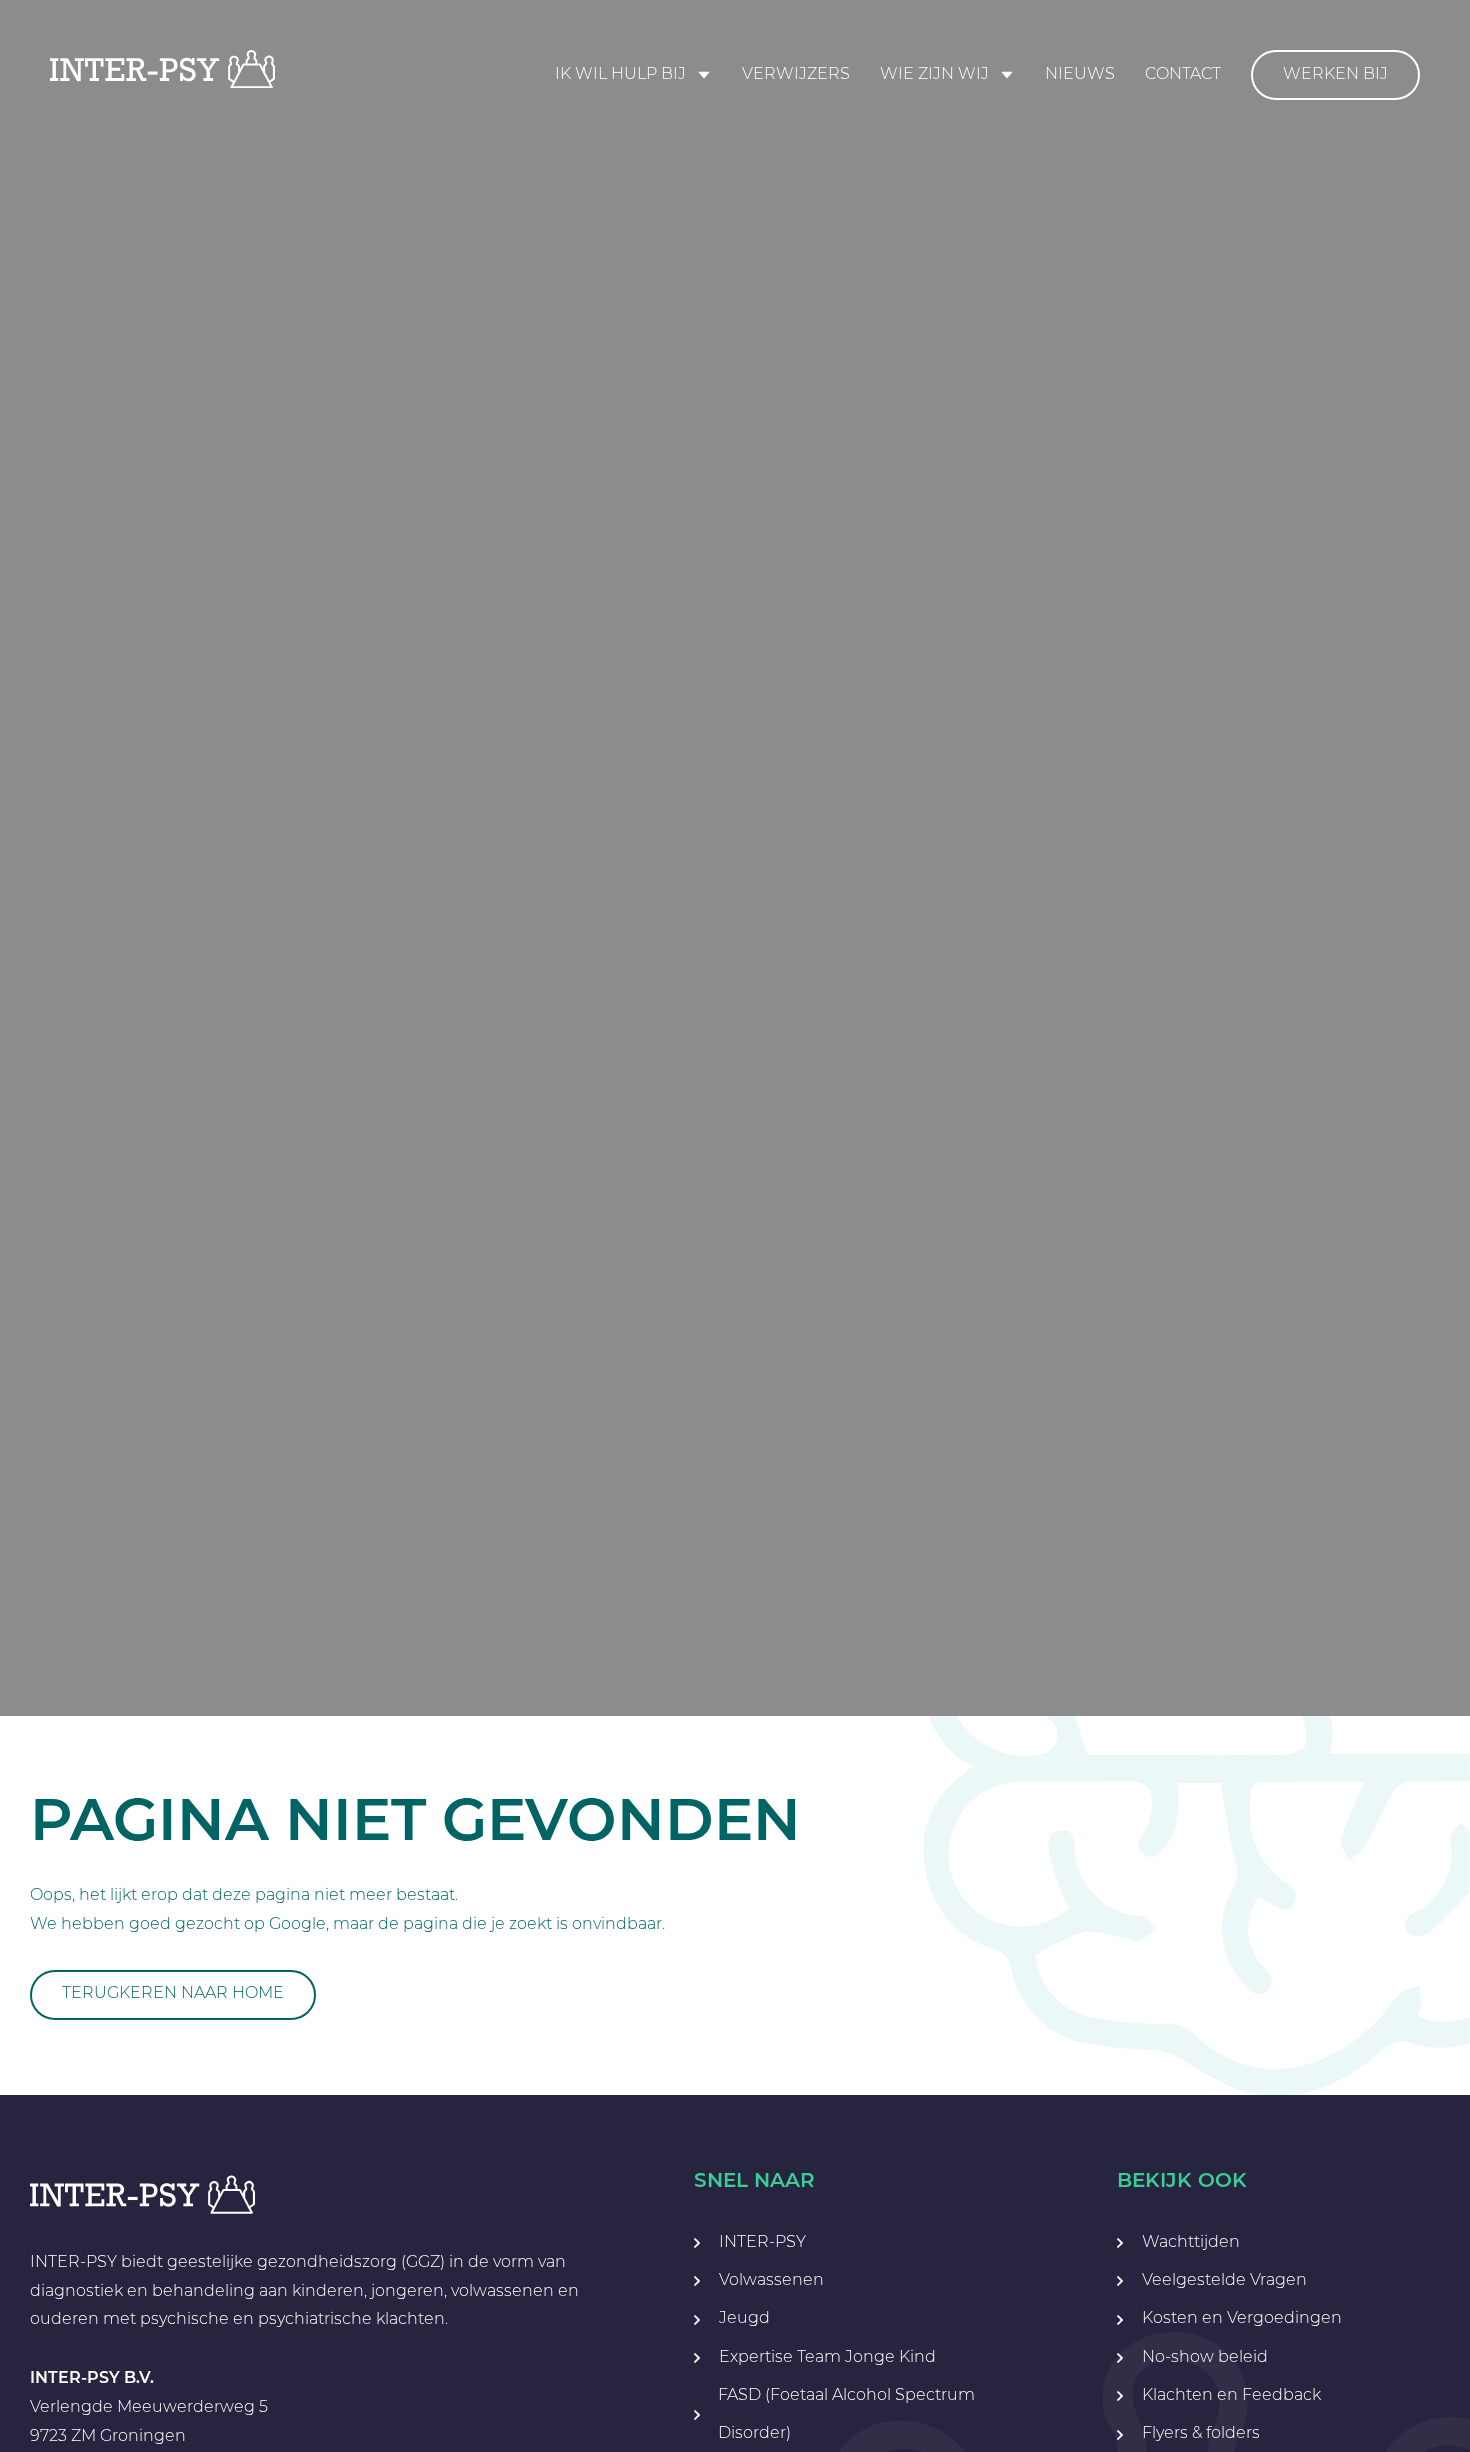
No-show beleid (1205, 2358)
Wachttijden (1191, 2243)
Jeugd (744, 2319)
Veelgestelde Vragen (1224, 2281)
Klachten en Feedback (1231, 2396)
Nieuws (1080, 75)
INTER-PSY (762, 2243)
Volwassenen (771, 2281)
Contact (1183, 75)
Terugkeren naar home (173, 1994)
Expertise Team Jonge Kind (827, 2358)
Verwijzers (796, 75)
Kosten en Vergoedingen (1242, 2319)
